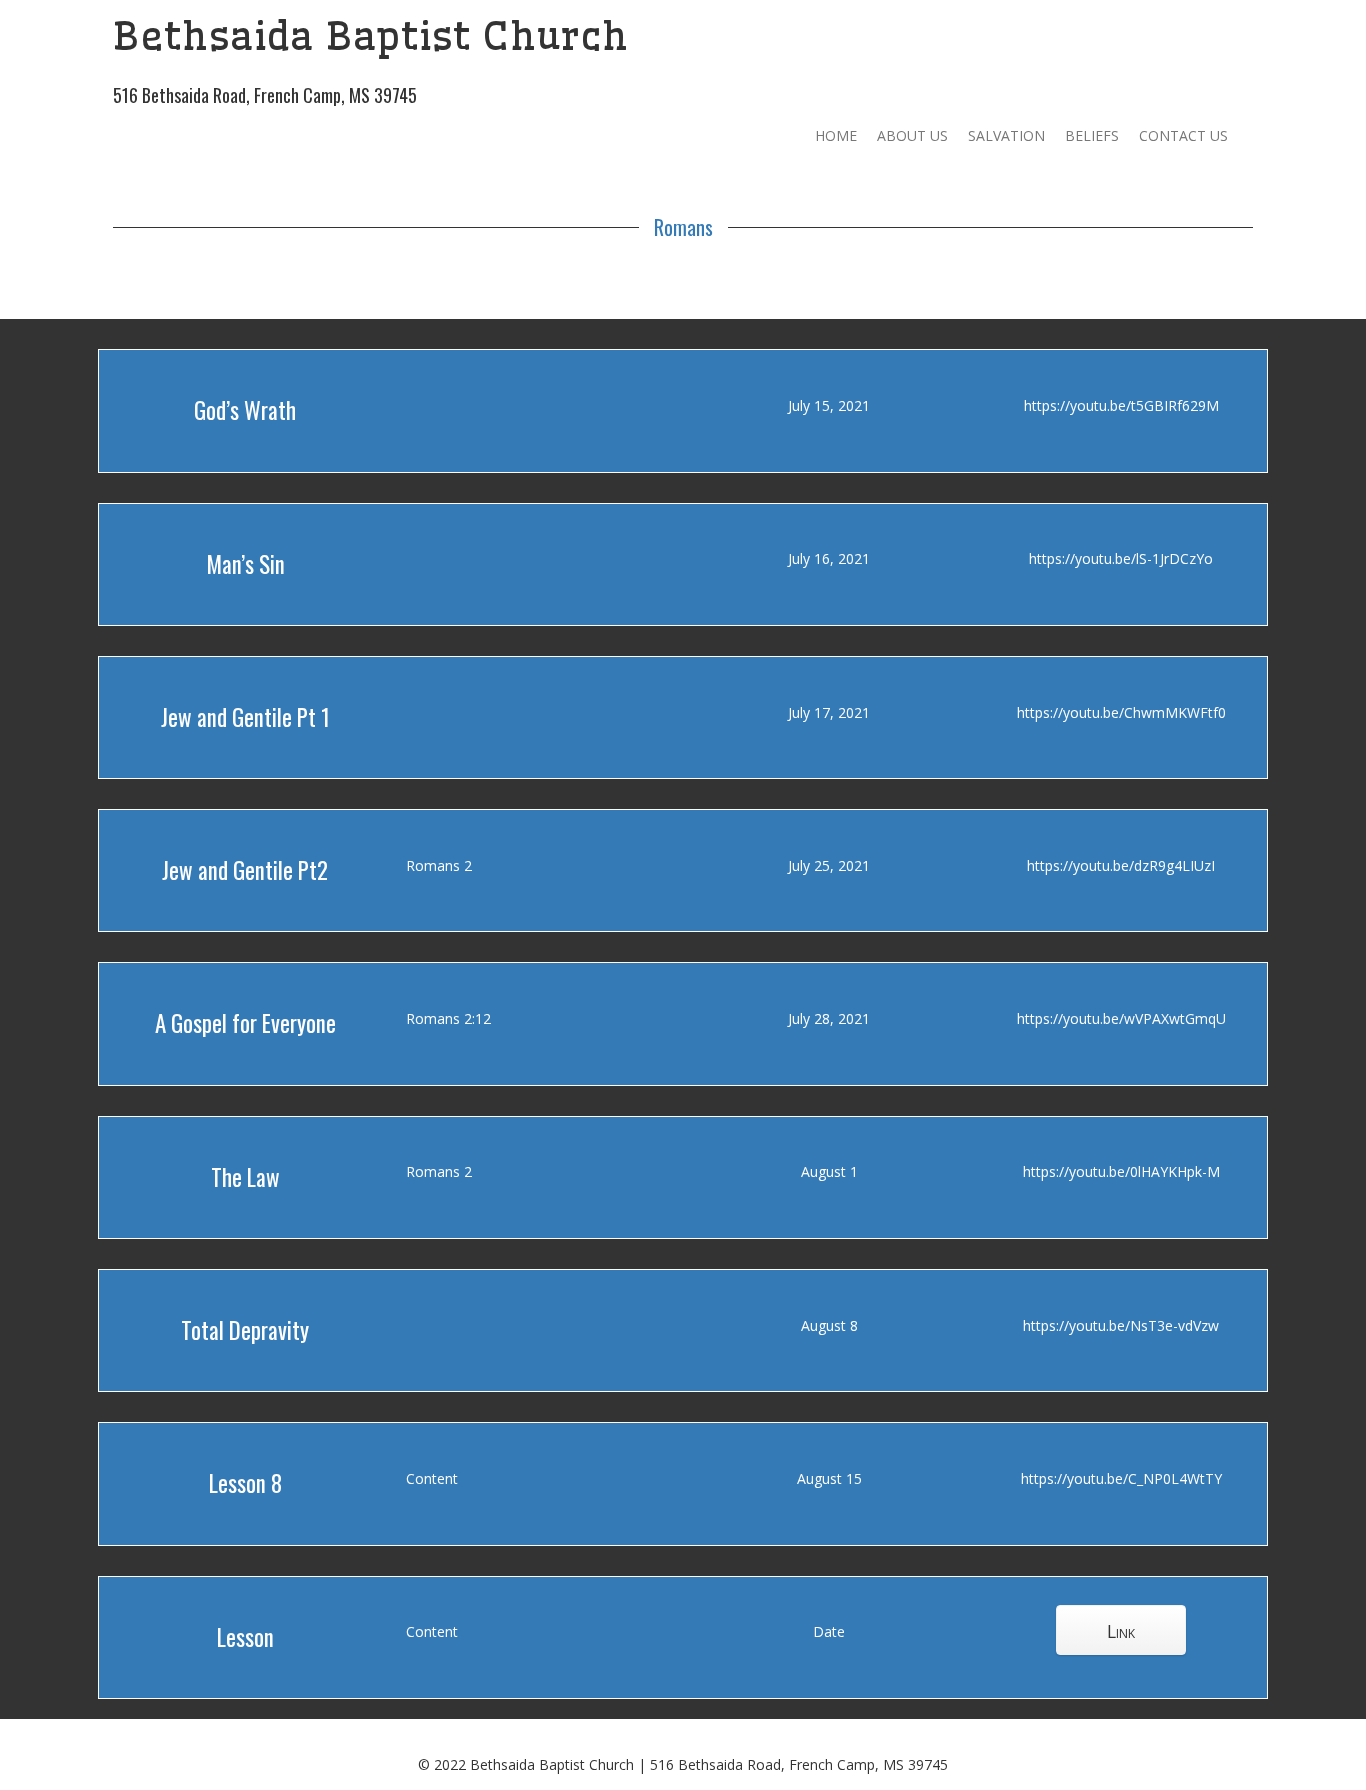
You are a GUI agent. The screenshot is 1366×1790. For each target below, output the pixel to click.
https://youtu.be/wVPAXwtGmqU (1121, 1018)
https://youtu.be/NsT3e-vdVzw (1121, 1325)
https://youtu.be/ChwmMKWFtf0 (1121, 712)
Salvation (1006, 135)
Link (1121, 1631)
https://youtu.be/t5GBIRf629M (1121, 405)
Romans (683, 227)
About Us (912, 135)
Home (836, 135)
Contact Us (1183, 135)
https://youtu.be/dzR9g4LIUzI (1121, 865)
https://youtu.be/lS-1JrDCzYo (1121, 558)
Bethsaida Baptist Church (371, 36)
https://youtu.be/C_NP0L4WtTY (1121, 1478)
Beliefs (1092, 135)
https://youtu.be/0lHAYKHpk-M (1121, 1171)
